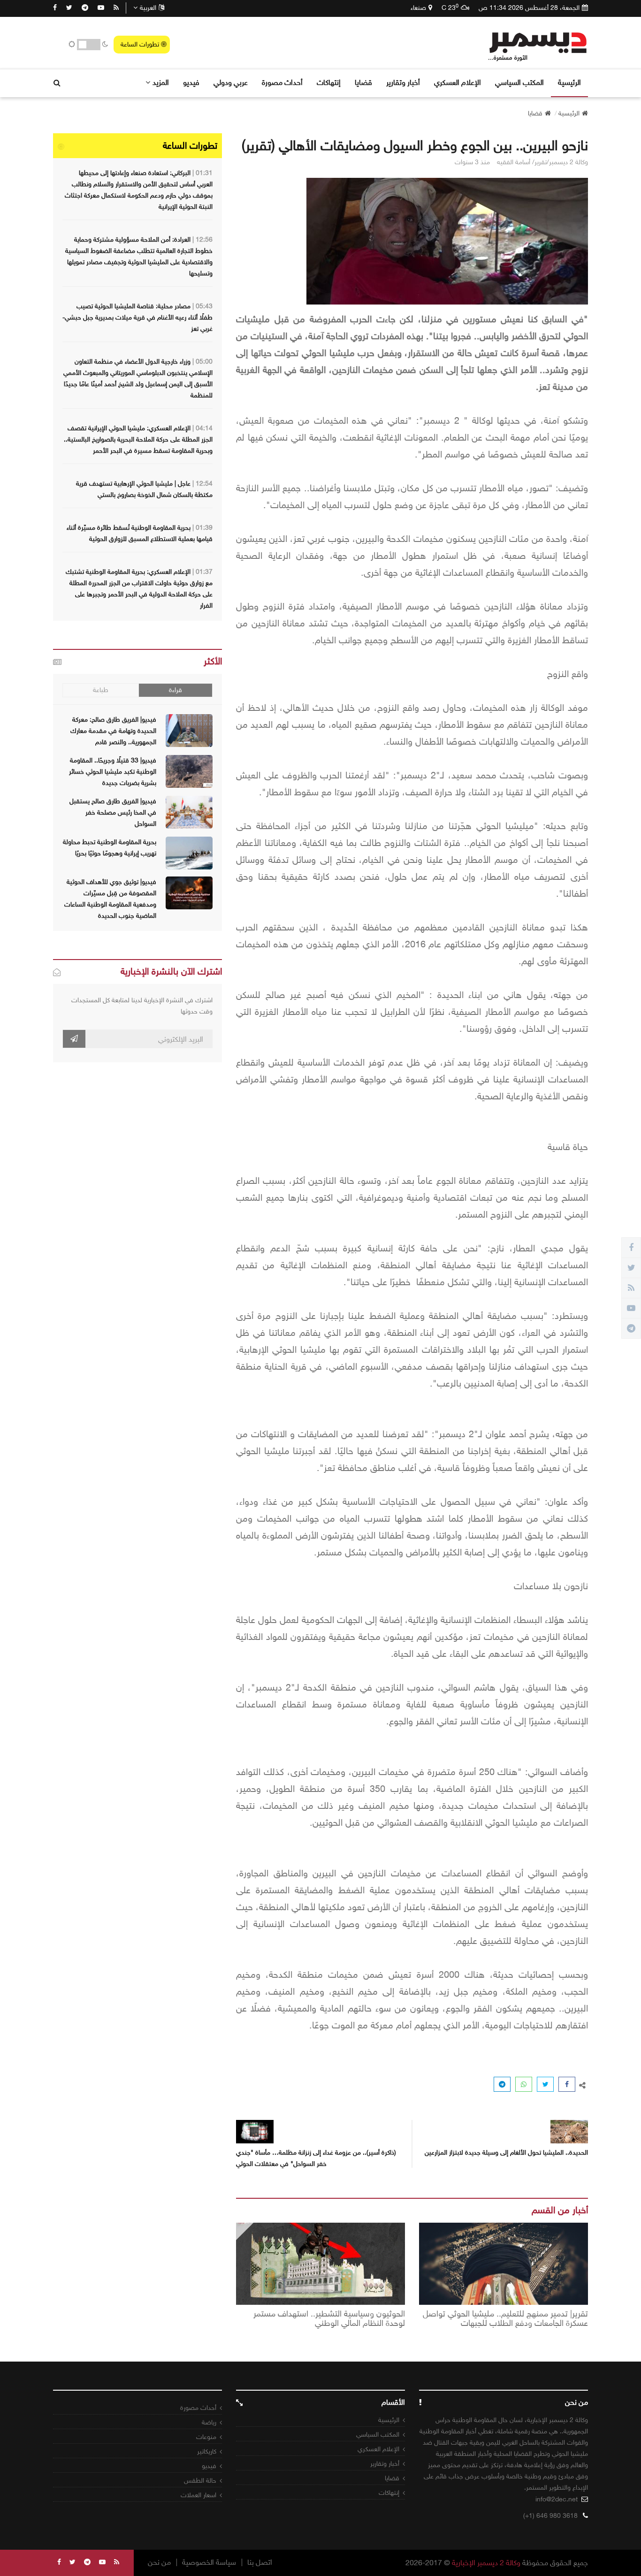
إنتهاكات (329, 82)
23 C (450, 8)
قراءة (176, 690)
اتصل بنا (260, 2562)
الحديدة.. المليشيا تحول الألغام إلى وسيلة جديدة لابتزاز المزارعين (506, 2153)
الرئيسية (569, 82)
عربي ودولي (231, 82)
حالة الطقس (200, 2481)
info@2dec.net (557, 2499)
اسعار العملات (198, 2495)
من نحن (159, 2562)
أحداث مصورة (282, 82)
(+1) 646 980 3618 (550, 2516)
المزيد (161, 82)
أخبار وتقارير (403, 82)
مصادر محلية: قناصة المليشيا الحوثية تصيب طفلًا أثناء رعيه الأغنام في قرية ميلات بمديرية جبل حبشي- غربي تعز (137, 317)
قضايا (363, 82)
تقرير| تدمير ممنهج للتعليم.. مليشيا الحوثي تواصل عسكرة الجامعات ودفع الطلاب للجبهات (505, 2319)
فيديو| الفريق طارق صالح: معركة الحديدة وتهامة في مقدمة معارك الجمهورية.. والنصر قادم (113, 731)
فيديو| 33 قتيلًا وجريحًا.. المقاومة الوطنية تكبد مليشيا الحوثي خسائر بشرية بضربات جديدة (113, 772)
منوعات (206, 2437)
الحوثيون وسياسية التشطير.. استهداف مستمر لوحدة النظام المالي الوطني (329, 2319)
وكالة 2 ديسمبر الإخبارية (486, 2563)
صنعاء (418, 8)
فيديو (191, 82)
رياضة (209, 2422)
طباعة (101, 690)
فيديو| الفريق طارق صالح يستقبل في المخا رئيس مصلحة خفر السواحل (113, 812)
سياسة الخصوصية (209, 2562)
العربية (148, 8)
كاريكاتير (207, 2451)
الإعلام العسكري (458, 82)
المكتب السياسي (519, 82)
